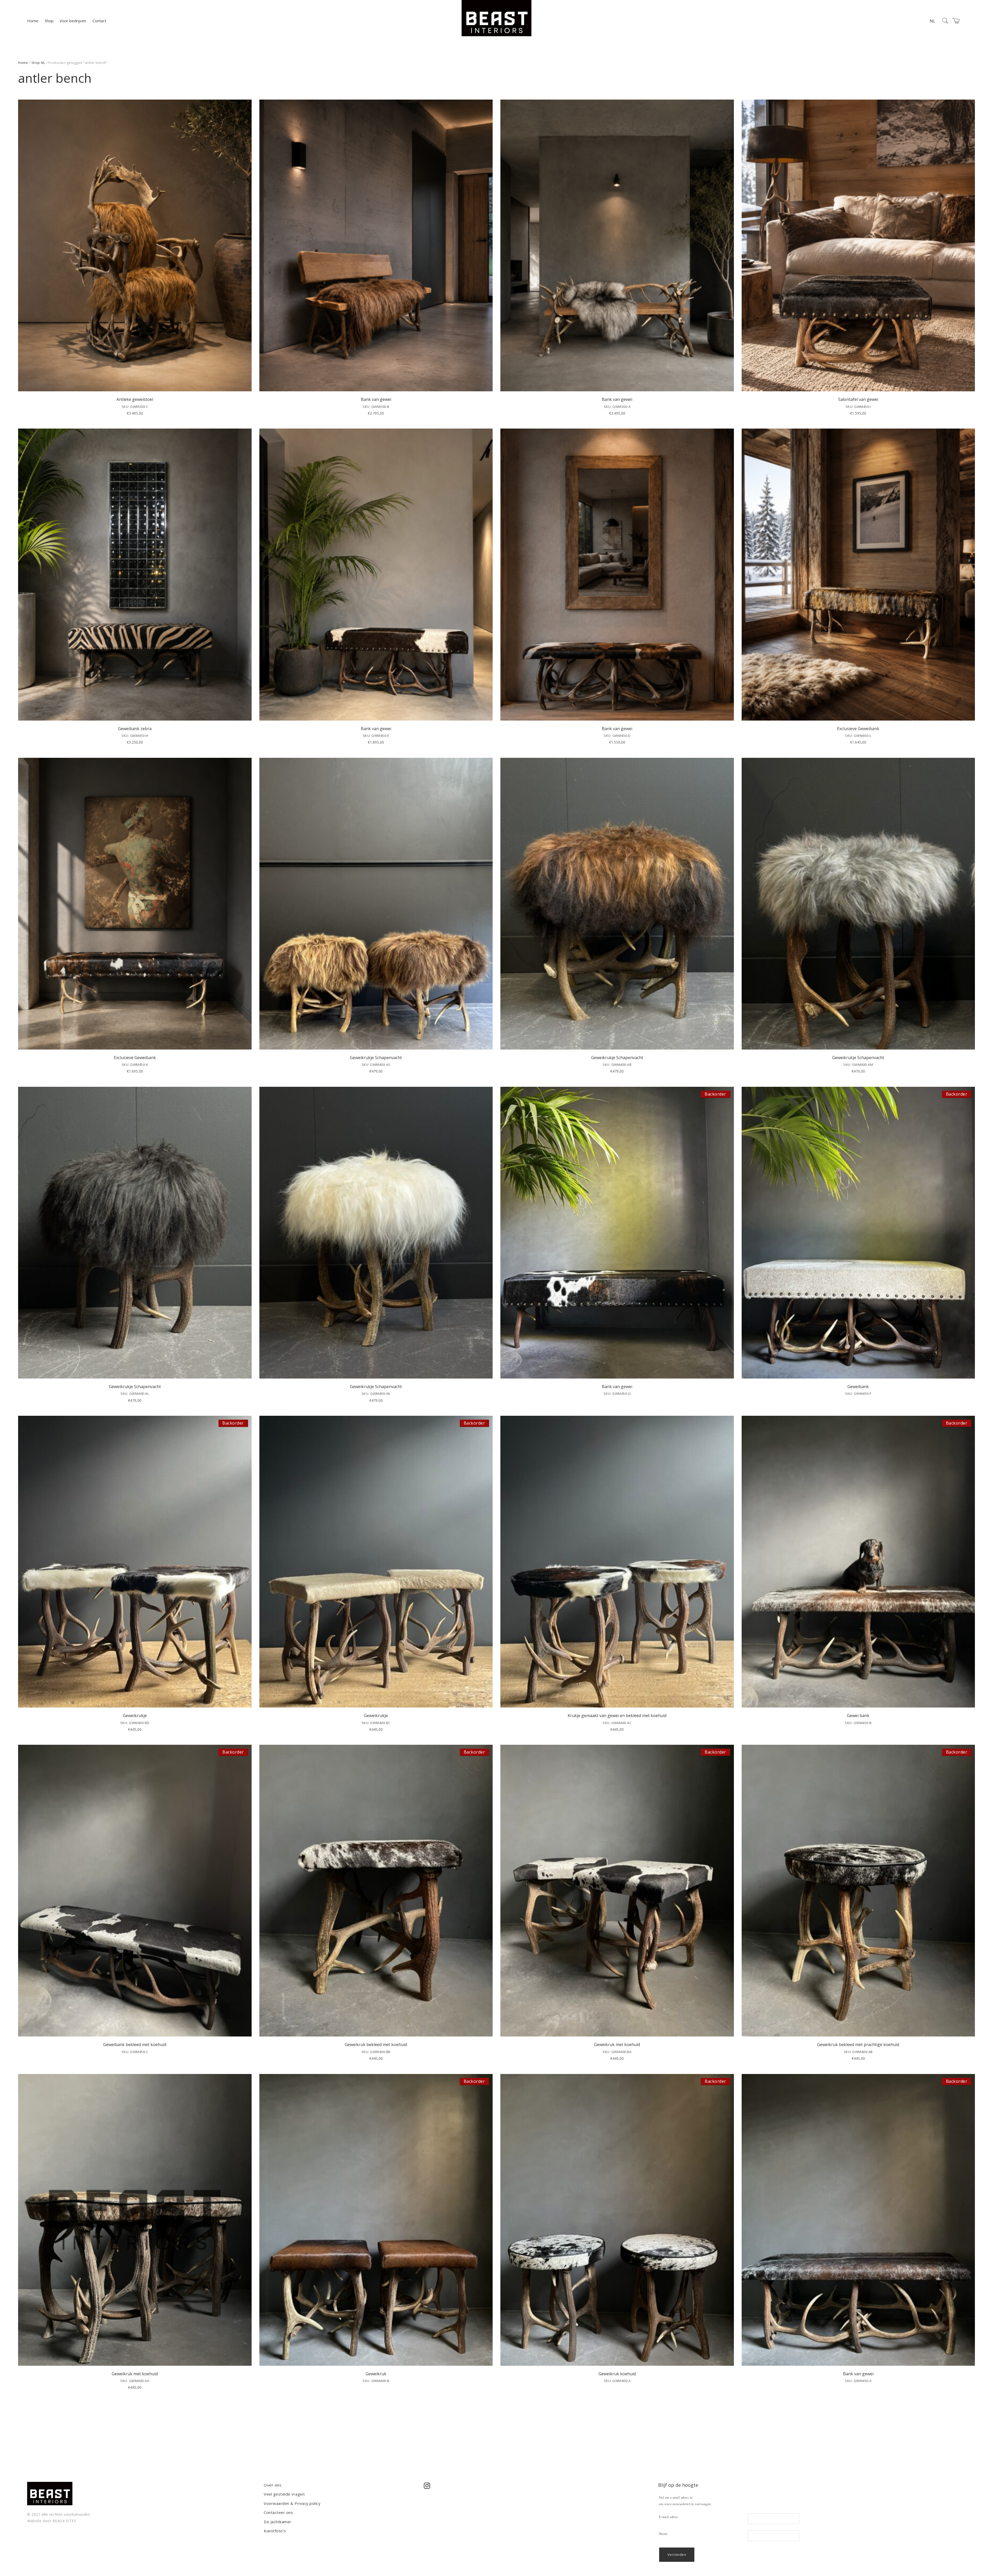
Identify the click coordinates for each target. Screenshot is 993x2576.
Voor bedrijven (73, 21)
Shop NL (38, 63)
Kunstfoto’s (275, 2531)
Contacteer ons (278, 2512)
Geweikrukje (135, 1716)
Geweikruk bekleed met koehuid (376, 2045)
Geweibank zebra (135, 729)
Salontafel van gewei (858, 399)
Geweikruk (376, 2374)
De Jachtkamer (278, 2522)
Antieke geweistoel (135, 399)
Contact (99, 21)
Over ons (273, 2485)
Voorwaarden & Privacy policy (292, 2503)
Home (33, 21)
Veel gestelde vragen (284, 2494)
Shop (49, 21)
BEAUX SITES (64, 2521)
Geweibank (858, 1387)
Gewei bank (858, 1716)
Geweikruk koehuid (617, 2374)
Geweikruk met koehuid (617, 2045)
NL (932, 21)
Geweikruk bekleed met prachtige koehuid (858, 2045)
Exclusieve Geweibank (858, 729)
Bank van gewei (376, 399)
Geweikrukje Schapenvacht (376, 1058)
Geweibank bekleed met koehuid (135, 2045)
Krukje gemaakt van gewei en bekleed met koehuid (617, 1716)
